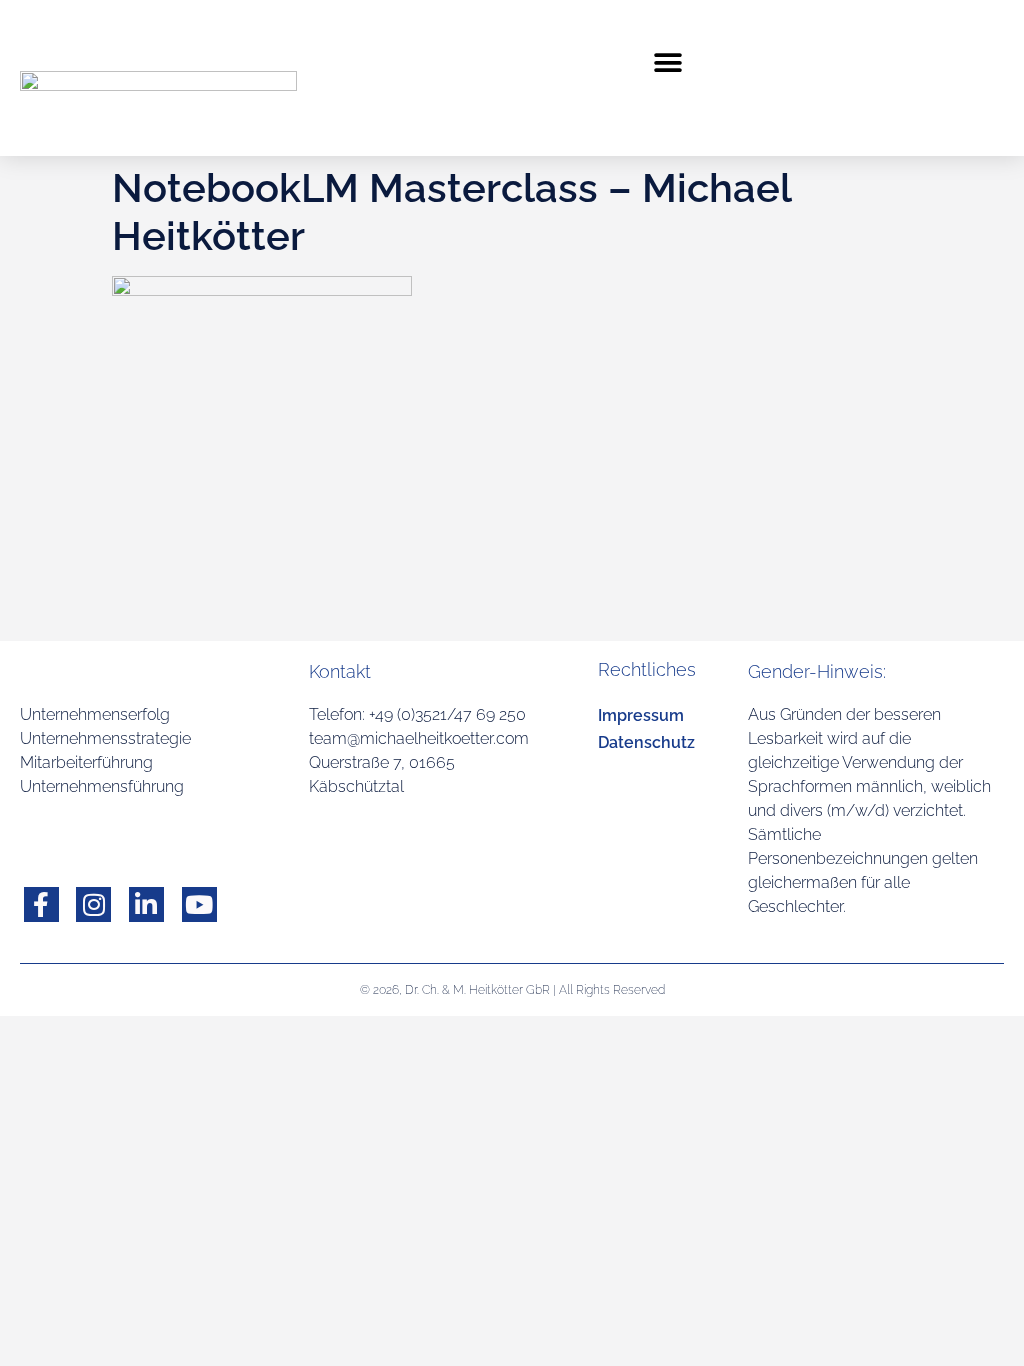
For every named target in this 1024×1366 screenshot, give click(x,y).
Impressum (641, 715)
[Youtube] (199, 904)
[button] (668, 62)
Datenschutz (646, 742)
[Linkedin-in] (146, 904)
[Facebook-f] (41, 904)
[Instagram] (93, 904)
